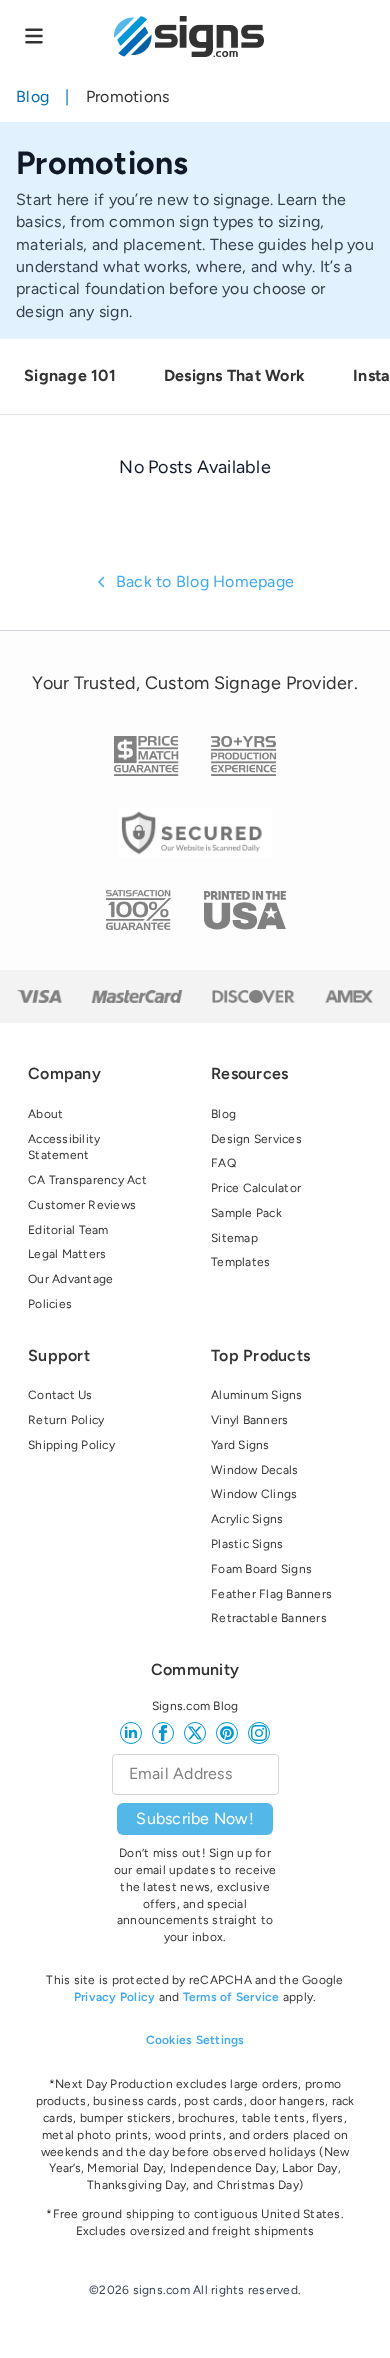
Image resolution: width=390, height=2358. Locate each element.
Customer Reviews (82, 1205)
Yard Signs (240, 1445)
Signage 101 (70, 375)
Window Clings (254, 1494)
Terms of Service (231, 1997)
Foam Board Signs (261, 1569)
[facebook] (163, 1733)
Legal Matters (67, 1254)
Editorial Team (68, 1230)
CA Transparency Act (87, 1180)
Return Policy (66, 1420)
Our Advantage (70, 1279)
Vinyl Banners (249, 1420)
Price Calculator (256, 1188)
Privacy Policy (115, 1997)
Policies (50, 1304)
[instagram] (259, 1733)
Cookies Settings (195, 2040)
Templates (240, 1262)
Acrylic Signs (247, 1519)
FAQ (223, 1163)
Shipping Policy (71, 1445)
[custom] (227, 1733)
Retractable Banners (269, 1618)
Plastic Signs (247, 1544)
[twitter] (195, 1733)
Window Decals (254, 1470)
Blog (32, 96)
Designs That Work (234, 375)
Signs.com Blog (195, 1706)
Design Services (256, 1139)
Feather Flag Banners (271, 1594)
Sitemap (234, 1238)
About (45, 1114)
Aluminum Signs (257, 1395)
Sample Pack (246, 1213)
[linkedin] (131, 1733)
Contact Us (60, 1395)
